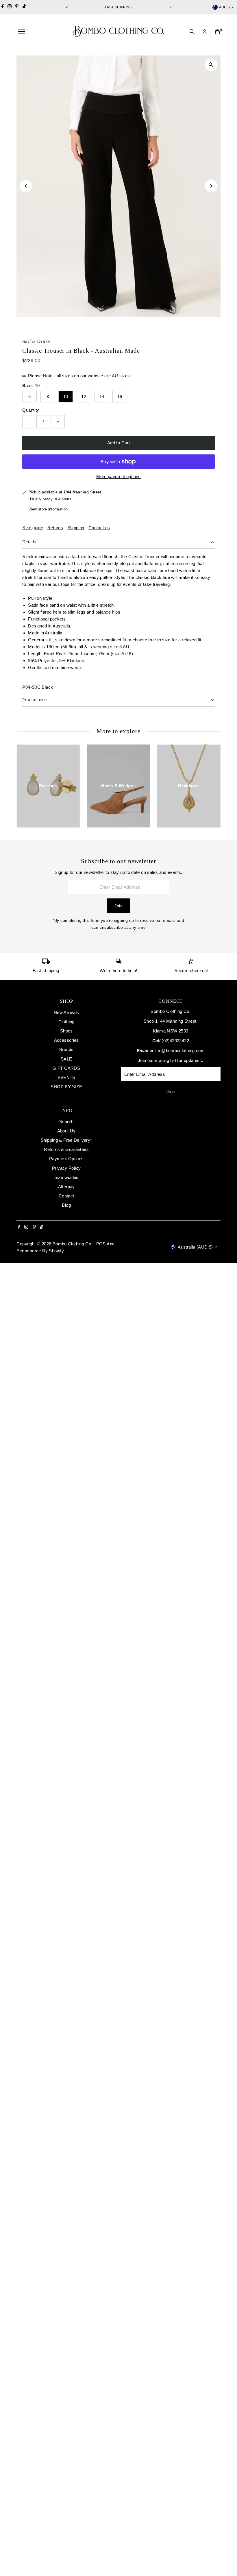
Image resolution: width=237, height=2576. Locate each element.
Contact (66, 1196)
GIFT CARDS (66, 1068)
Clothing (66, 1022)
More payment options (118, 477)
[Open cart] (217, 32)
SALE (66, 1059)
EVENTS (66, 1077)
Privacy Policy (66, 1168)
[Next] (170, 7)
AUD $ (225, 7)
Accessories (66, 1040)
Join (119, 906)
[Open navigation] (22, 32)
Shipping (76, 528)
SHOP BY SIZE (66, 1087)
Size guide (33, 528)
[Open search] (192, 32)
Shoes (66, 1031)
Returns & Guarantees (66, 1149)
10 (66, 396)
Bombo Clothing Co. (73, 1244)
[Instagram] (10, 7)
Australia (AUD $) (195, 1247)
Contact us (99, 528)
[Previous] (67, 7)
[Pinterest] (17, 7)
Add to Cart (118, 443)
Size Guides (66, 1177)
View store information (48, 509)
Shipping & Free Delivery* (66, 1140)
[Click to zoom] (211, 65)
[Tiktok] (24, 7)
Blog (66, 1205)
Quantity (31, 410)
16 (120, 396)
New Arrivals (66, 1012)
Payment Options (66, 1159)
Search (66, 1122)
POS (101, 1244)
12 (84, 396)
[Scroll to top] (225, 2560)
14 (102, 396)
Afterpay (66, 1187)
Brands (66, 1049)
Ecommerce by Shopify (40, 1251)
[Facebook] (3, 7)
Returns (55, 528)
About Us (66, 1131)
